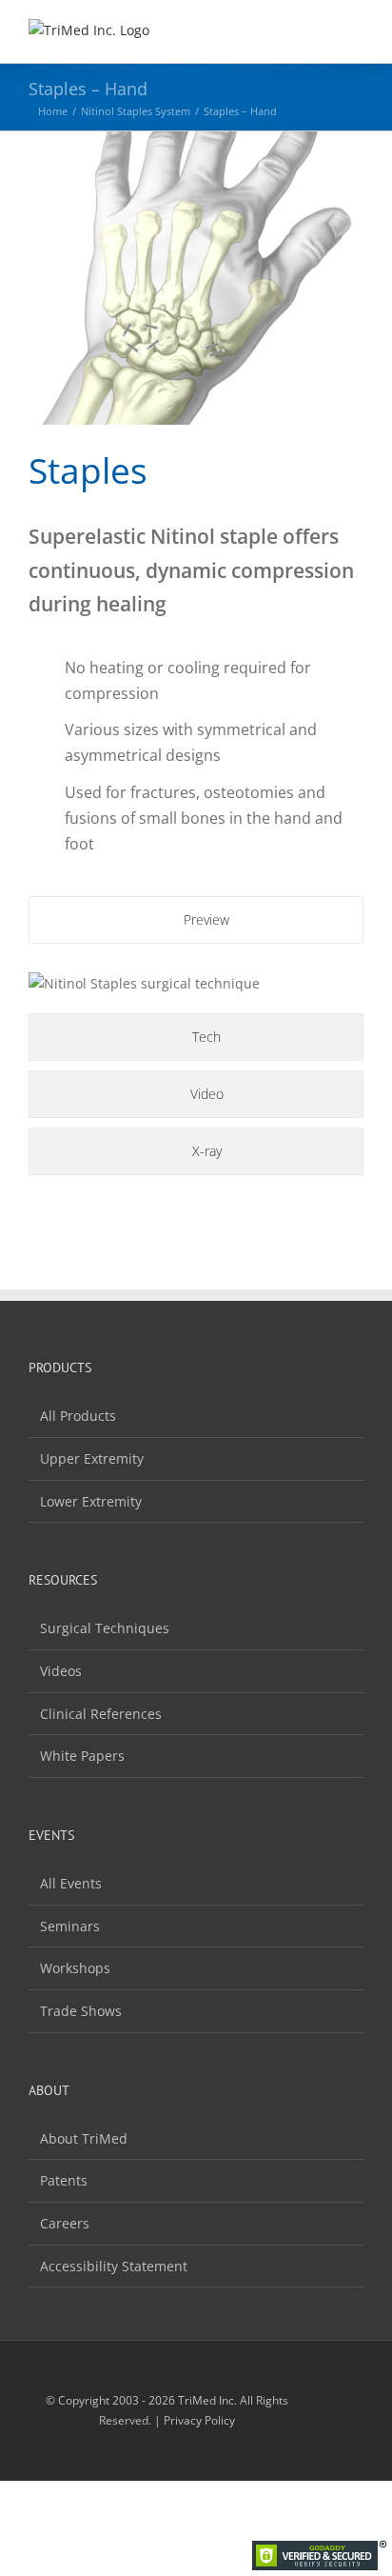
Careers (65, 2223)
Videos (61, 1671)
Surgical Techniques (105, 1628)
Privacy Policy (199, 2420)
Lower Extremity (91, 1501)
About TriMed (84, 2138)
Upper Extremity (92, 1458)
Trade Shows (81, 2011)
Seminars (70, 1926)
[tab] (196, 920)
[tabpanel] (196, 984)
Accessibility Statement (114, 2266)
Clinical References (101, 1714)
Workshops (75, 1968)
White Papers (82, 1756)
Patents (64, 2180)
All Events (71, 1883)
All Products (78, 1416)
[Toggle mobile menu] (356, 34)
